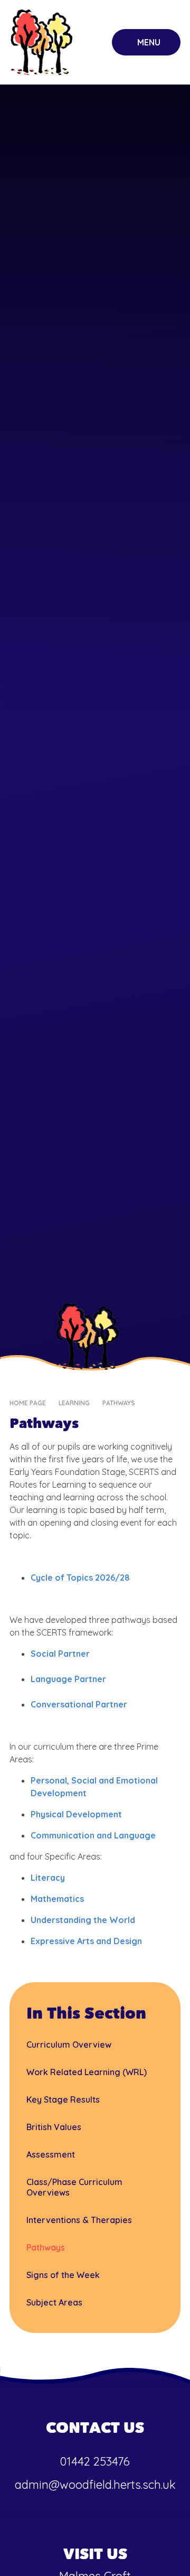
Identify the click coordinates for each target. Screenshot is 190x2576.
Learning (74, 1403)
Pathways (119, 1403)
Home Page (28, 1403)
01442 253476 (95, 2461)
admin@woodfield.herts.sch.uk (95, 2485)
